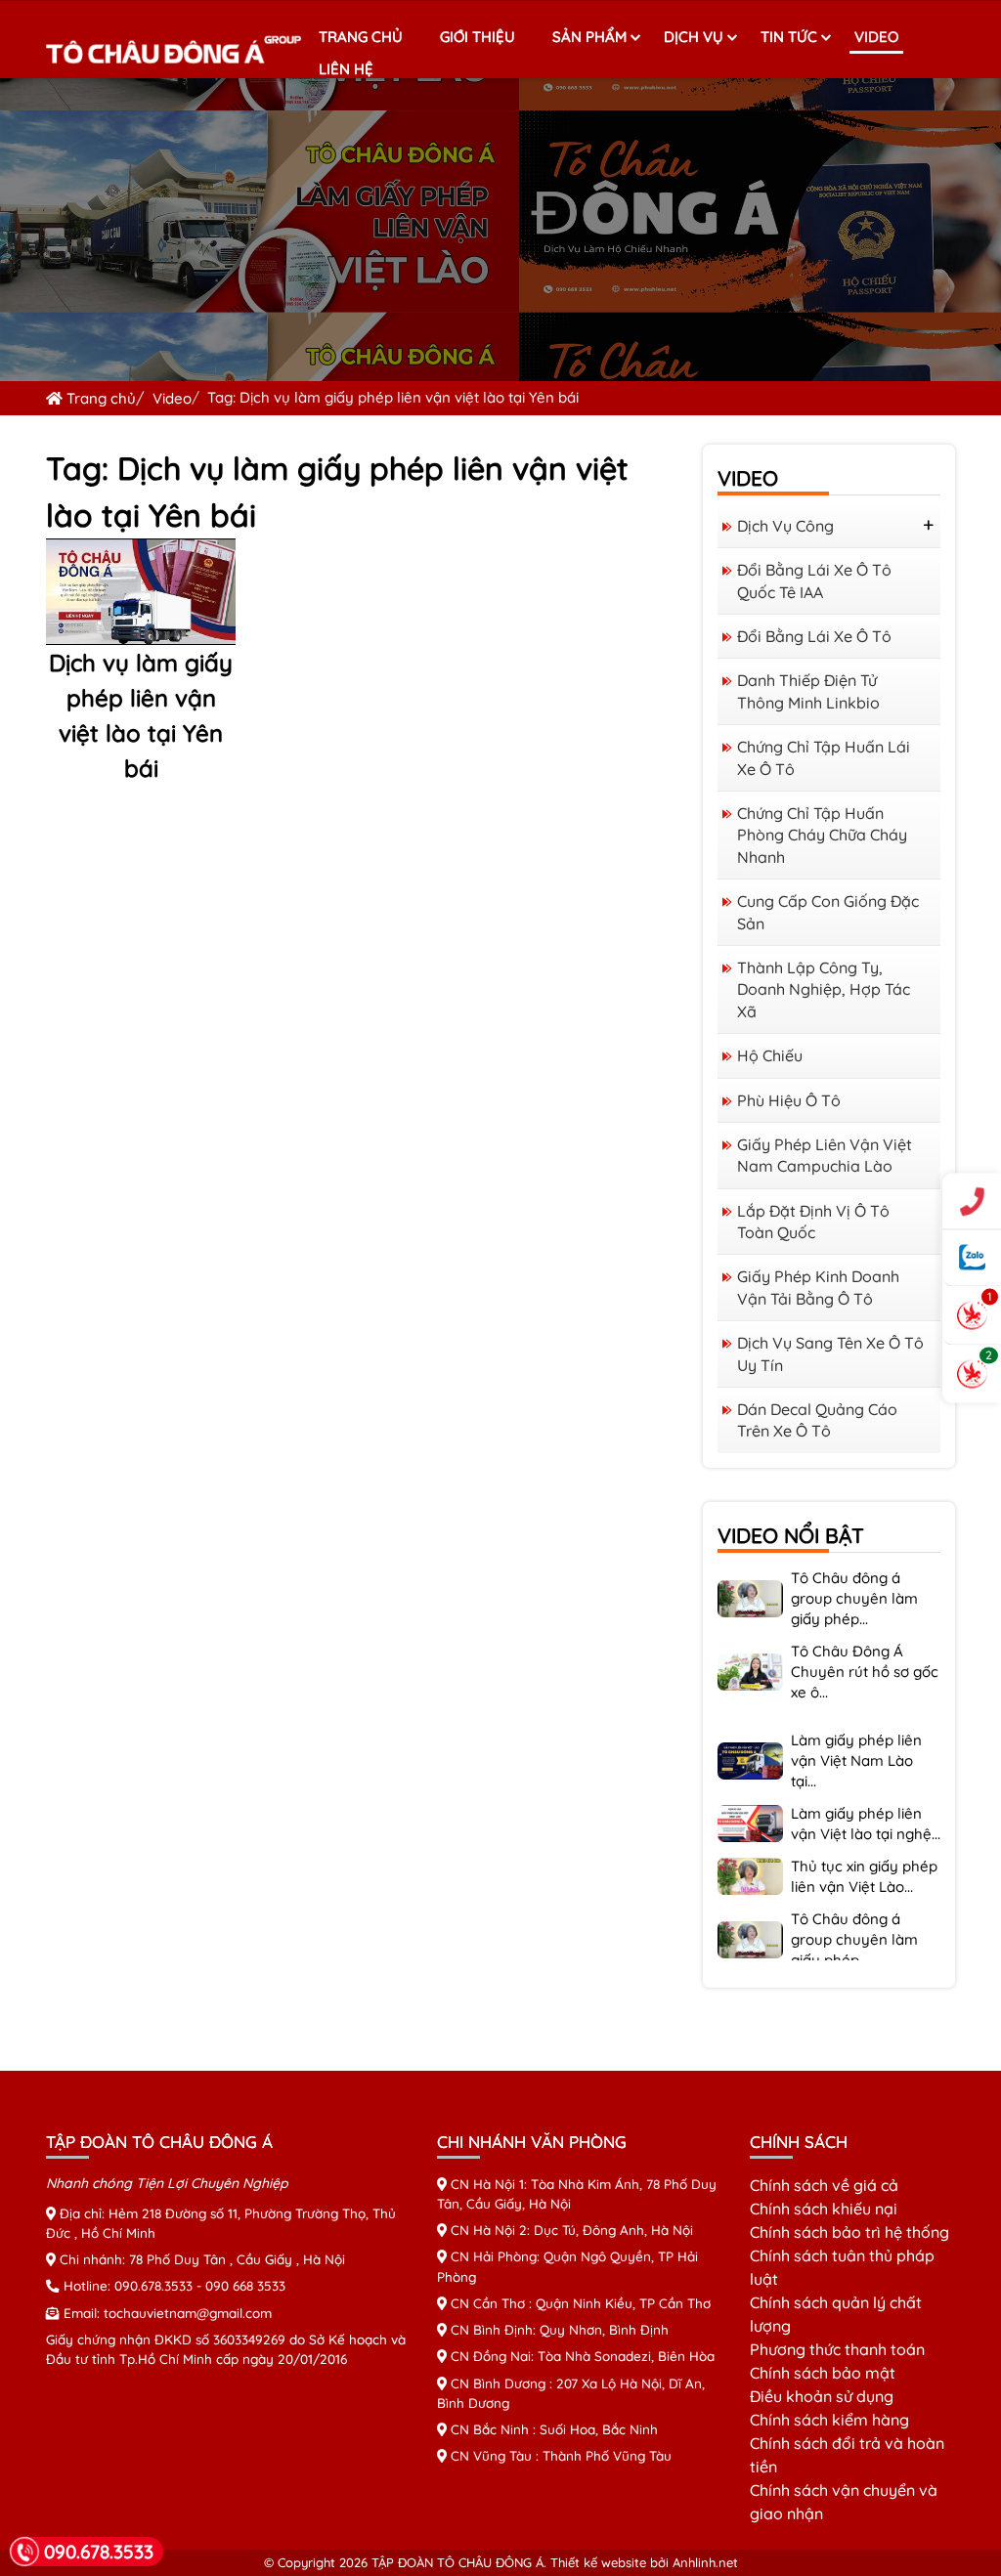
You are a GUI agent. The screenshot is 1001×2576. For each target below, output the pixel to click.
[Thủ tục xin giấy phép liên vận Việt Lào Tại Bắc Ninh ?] (750, 1845)
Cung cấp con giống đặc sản (828, 912)
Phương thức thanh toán (837, 2349)
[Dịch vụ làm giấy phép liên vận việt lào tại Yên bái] (141, 589)
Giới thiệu (478, 37)
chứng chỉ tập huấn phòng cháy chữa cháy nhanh (822, 835)
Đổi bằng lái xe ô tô (814, 636)
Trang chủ (361, 37)
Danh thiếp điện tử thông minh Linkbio (808, 691)
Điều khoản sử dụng (822, 2396)
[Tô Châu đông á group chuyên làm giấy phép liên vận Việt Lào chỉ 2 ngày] (750, 1909)
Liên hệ (346, 69)
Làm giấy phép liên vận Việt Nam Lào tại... (856, 1731)
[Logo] (174, 52)
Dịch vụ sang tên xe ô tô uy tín (830, 1353)
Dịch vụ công (785, 526)
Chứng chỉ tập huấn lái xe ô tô (824, 757)
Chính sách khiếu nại (824, 2209)
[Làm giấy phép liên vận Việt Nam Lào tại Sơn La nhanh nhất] (750, 1730)
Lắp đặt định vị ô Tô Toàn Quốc (813, 1222)
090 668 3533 (245, 2285)
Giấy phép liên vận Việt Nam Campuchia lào (825, 1155)
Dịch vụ (694, 37)
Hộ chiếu (770, 1055)
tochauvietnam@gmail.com (188, 2313)
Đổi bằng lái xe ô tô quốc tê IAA (814, 580)
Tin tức (789, 37)
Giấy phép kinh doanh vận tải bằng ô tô (818, 1287)
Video (876, 37)
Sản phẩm (589, 37)
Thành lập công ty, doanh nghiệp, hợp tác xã (824, 989)
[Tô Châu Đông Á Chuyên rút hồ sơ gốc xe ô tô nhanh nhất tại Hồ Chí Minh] (750, 1641)
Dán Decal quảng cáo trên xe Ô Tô (817, 1420)
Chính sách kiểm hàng (829, 2420)
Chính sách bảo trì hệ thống (849, 2232)
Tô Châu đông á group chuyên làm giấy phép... (854, 1569)
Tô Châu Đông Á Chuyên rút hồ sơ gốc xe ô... (865, 1642)
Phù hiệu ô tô (789, 1100)
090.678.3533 (153, 2285)
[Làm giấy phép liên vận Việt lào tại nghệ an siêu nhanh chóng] (750, 1792)
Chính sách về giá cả (824, 2185)
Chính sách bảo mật (823, 2373)
